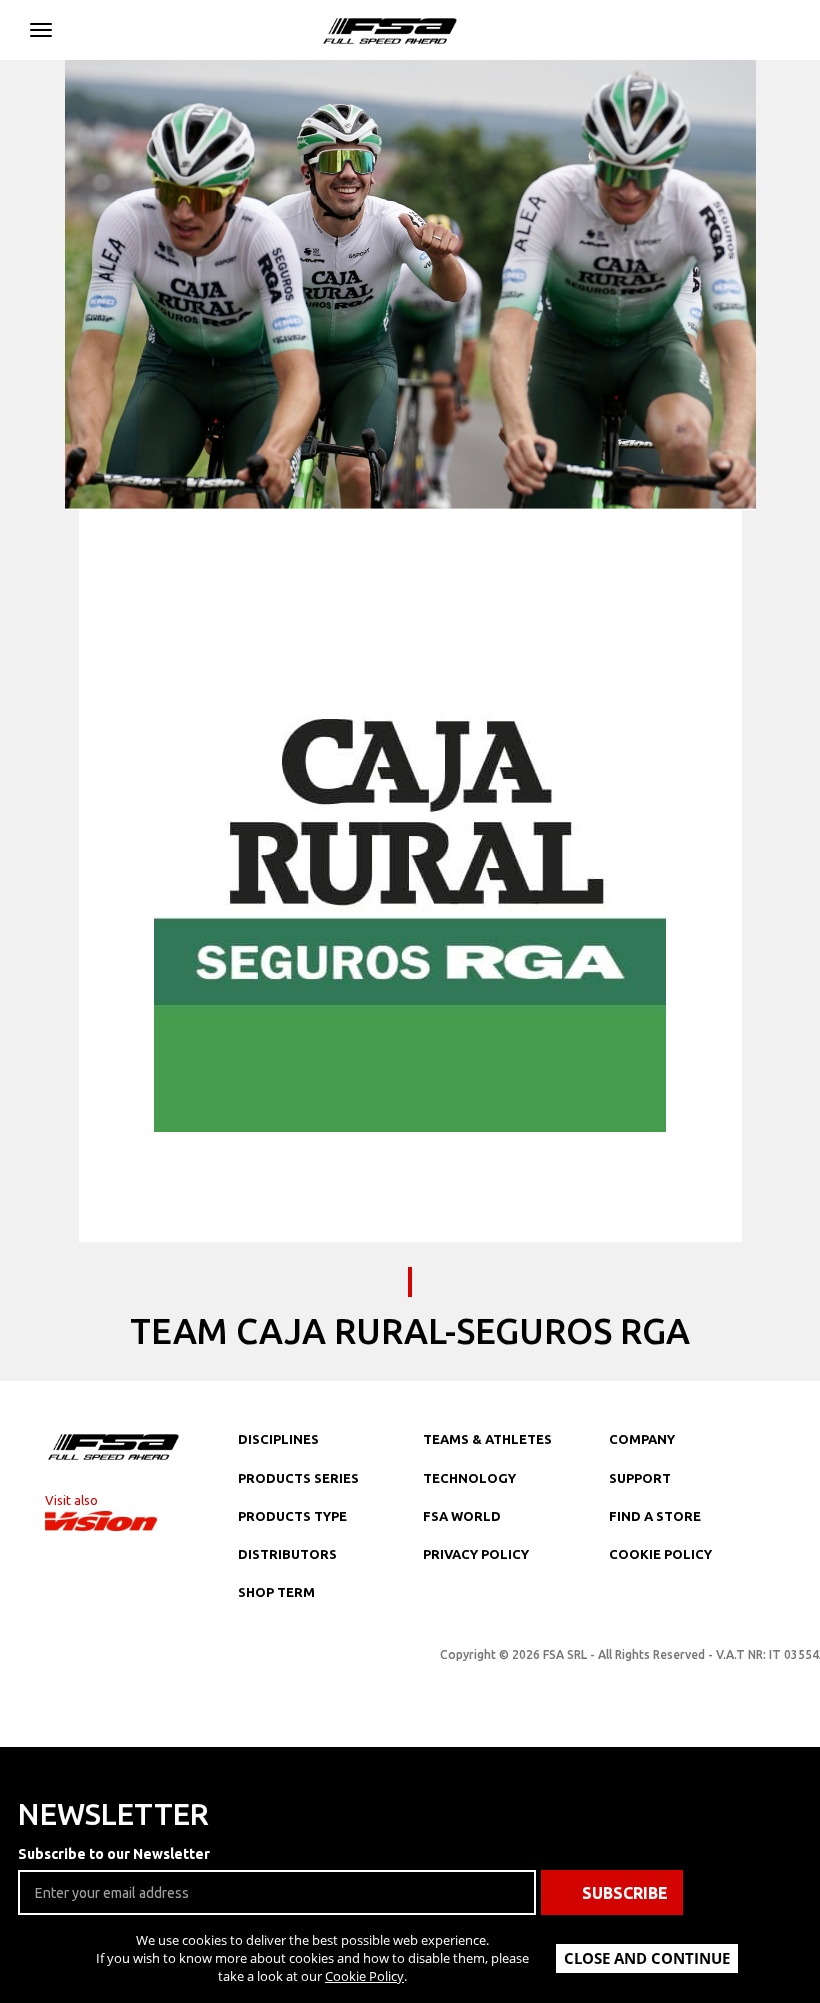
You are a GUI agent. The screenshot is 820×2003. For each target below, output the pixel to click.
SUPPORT (640, 1478)
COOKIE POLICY (660, 1554)
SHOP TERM (276, 1592)
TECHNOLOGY (469, 1478)
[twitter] (329, 1661)
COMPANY (642, 1439)
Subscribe (625, 1893)
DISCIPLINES (278, 1439)
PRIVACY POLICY (476, 1554)
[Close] (41, 26)
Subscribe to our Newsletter (114, 1854)
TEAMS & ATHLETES (487, 1439)
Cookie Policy (364, 1976)
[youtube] (369, 1661)
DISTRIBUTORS (287, 1554)
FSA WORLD (462, 1516)
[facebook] (289, 1661)
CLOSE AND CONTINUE (647, 1958)
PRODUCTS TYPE (292, 1516)
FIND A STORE (655, 1516)
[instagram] (249, 1661)
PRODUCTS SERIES (298, 1478)
